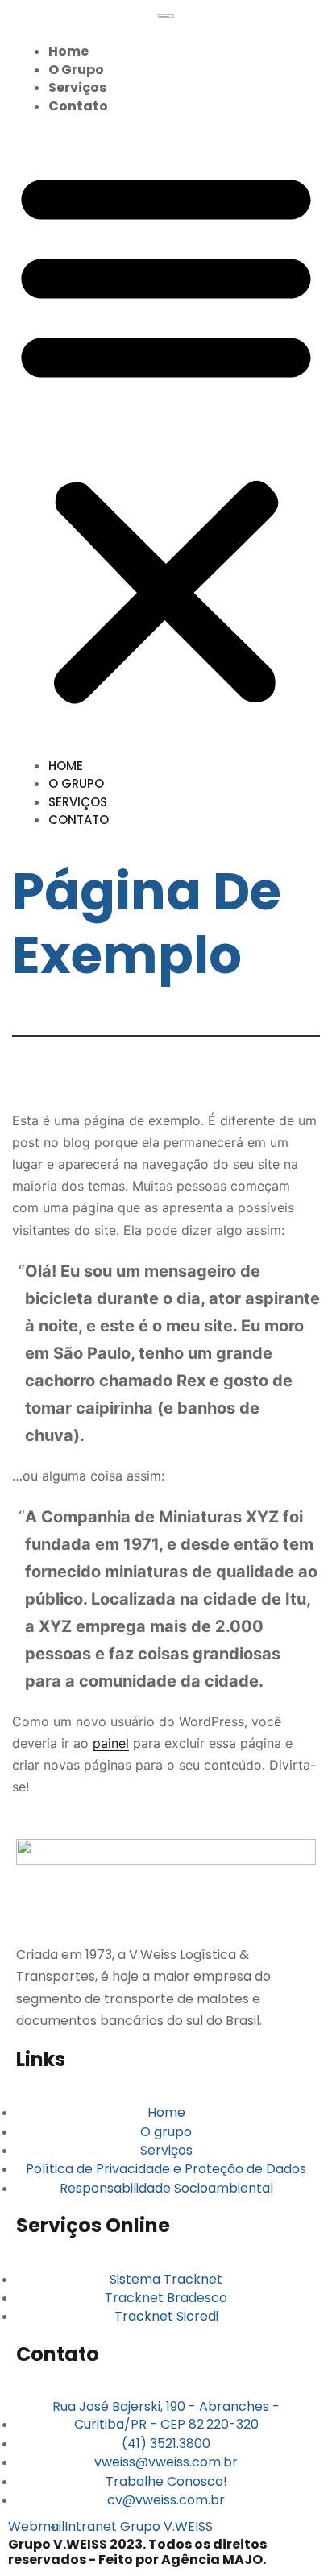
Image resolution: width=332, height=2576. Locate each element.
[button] (166, 435)
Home (68, 51)
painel (111, 1743)
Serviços (77, 87)
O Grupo (76, 70)
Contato (78, 106)
